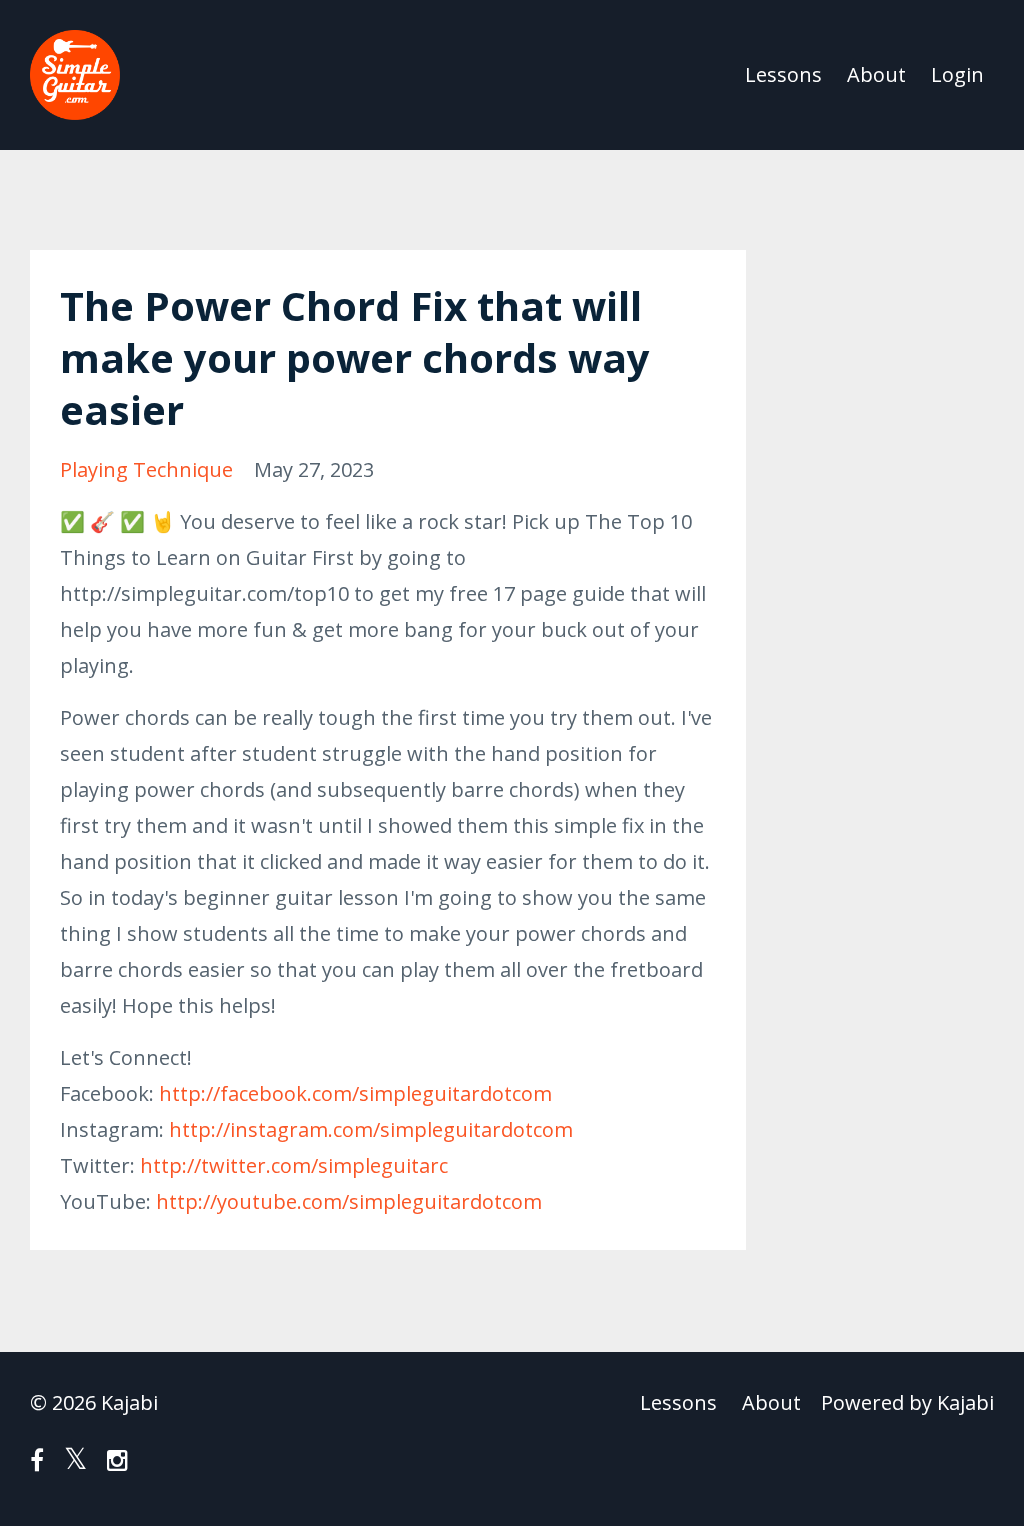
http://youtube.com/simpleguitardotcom (349, 1201)
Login (957, 74)
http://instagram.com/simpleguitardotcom (371, 1129)
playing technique (146, 469)
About (876, 74)
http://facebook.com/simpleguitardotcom (355, 1093)
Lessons (783, 74)
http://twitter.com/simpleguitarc (294, 1165)
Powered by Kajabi (907, 1402)
